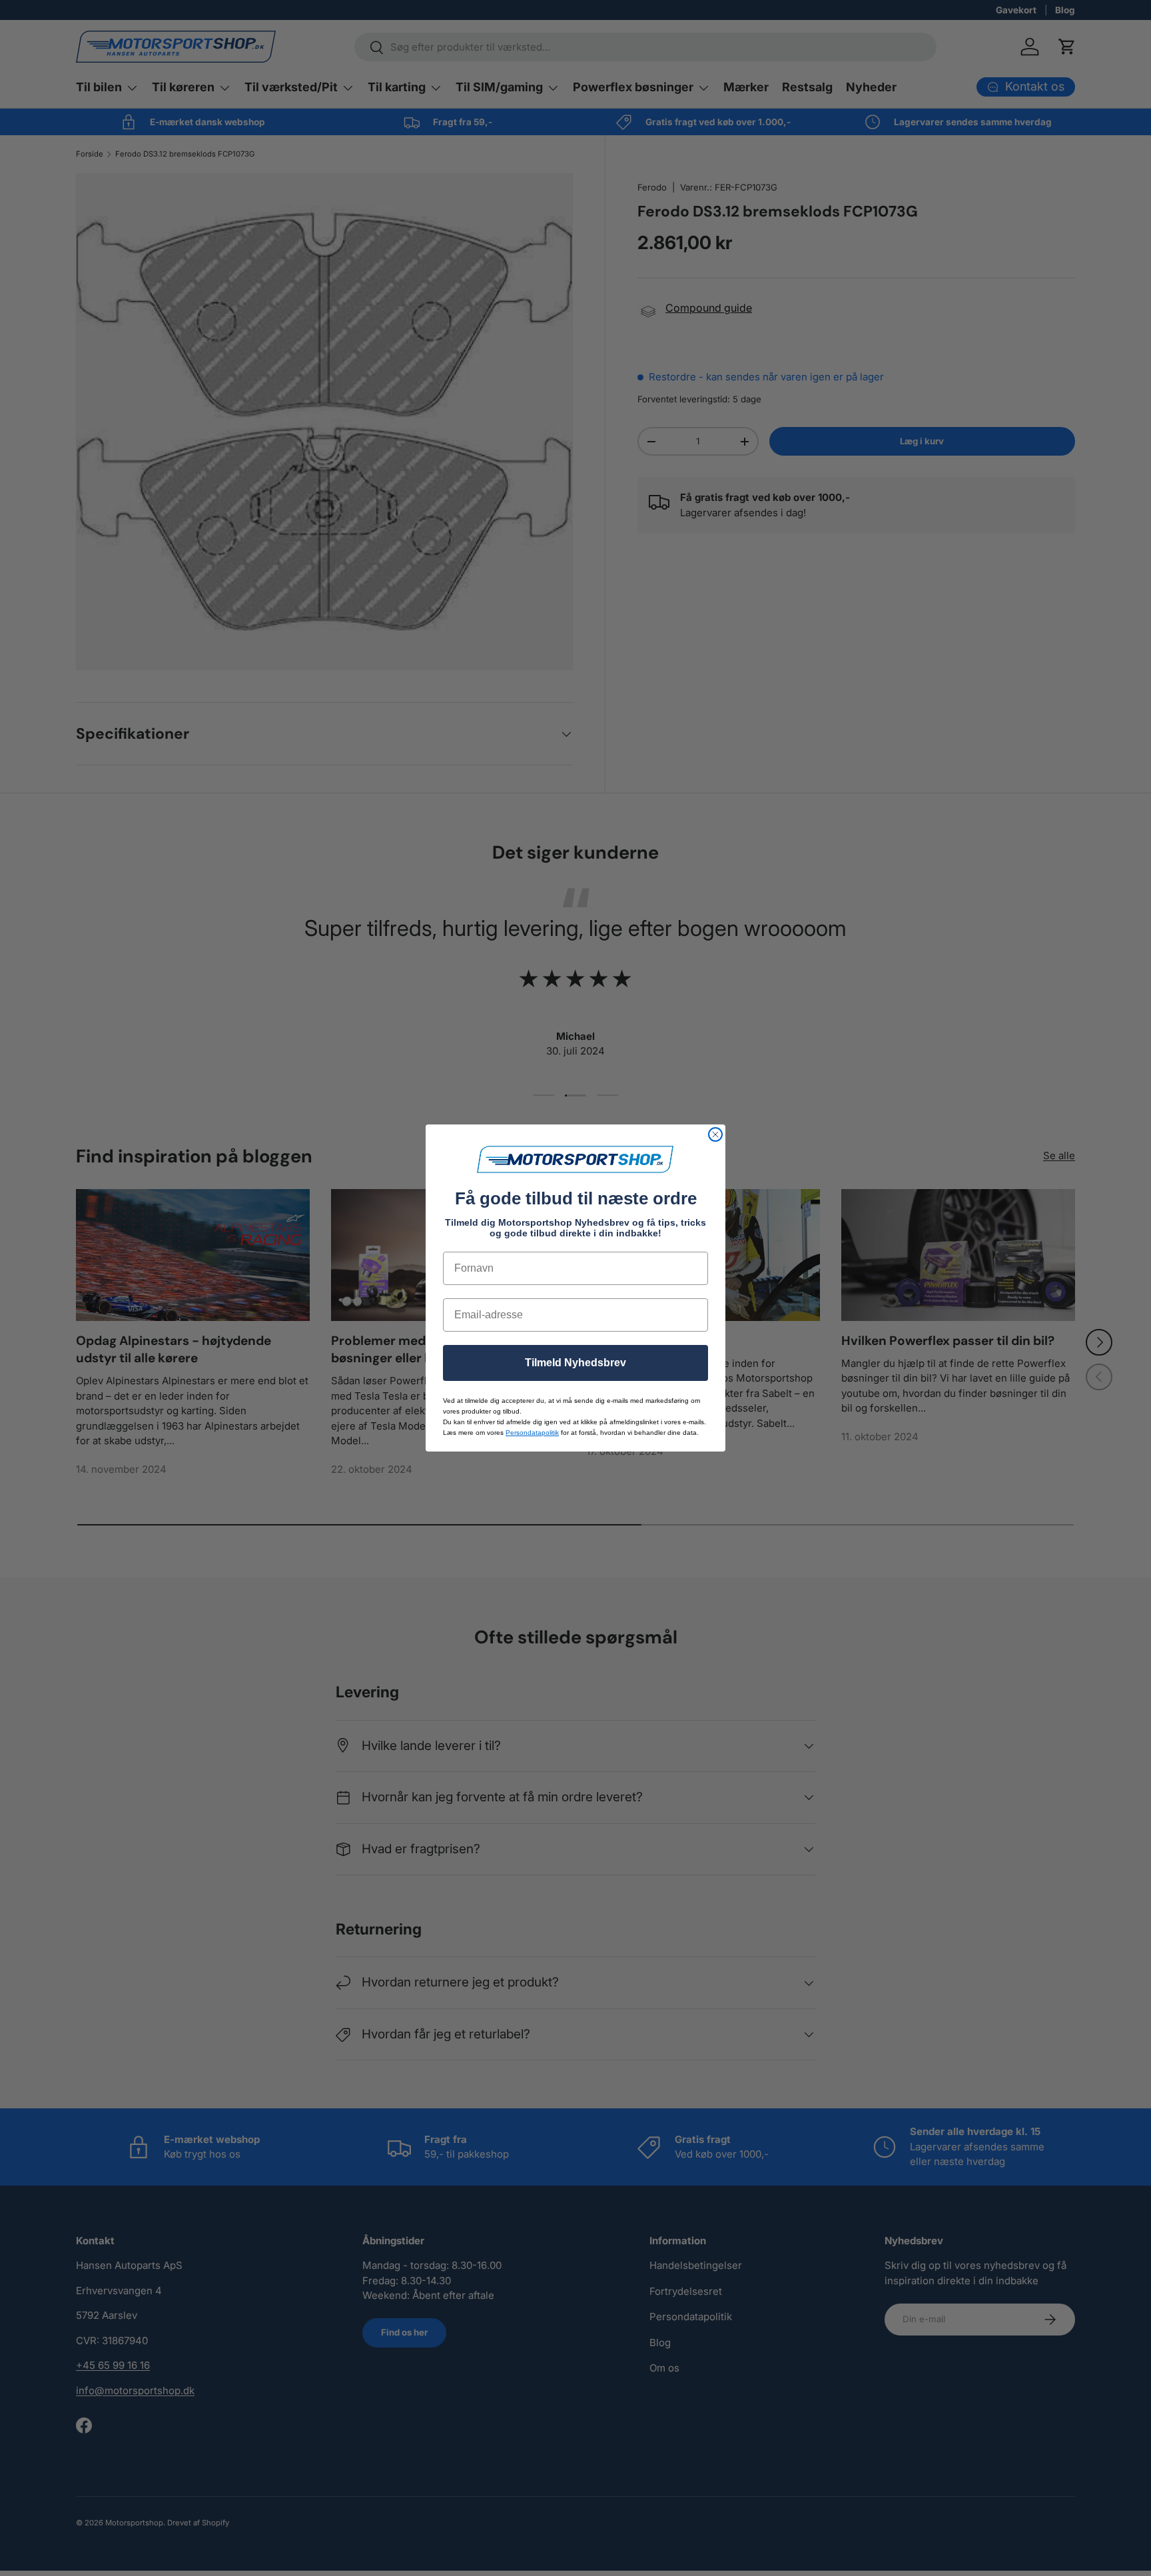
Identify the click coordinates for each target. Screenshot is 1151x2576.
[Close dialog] (715, 1134)
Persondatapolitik (532, 1433)
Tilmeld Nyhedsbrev (575, 1363)
